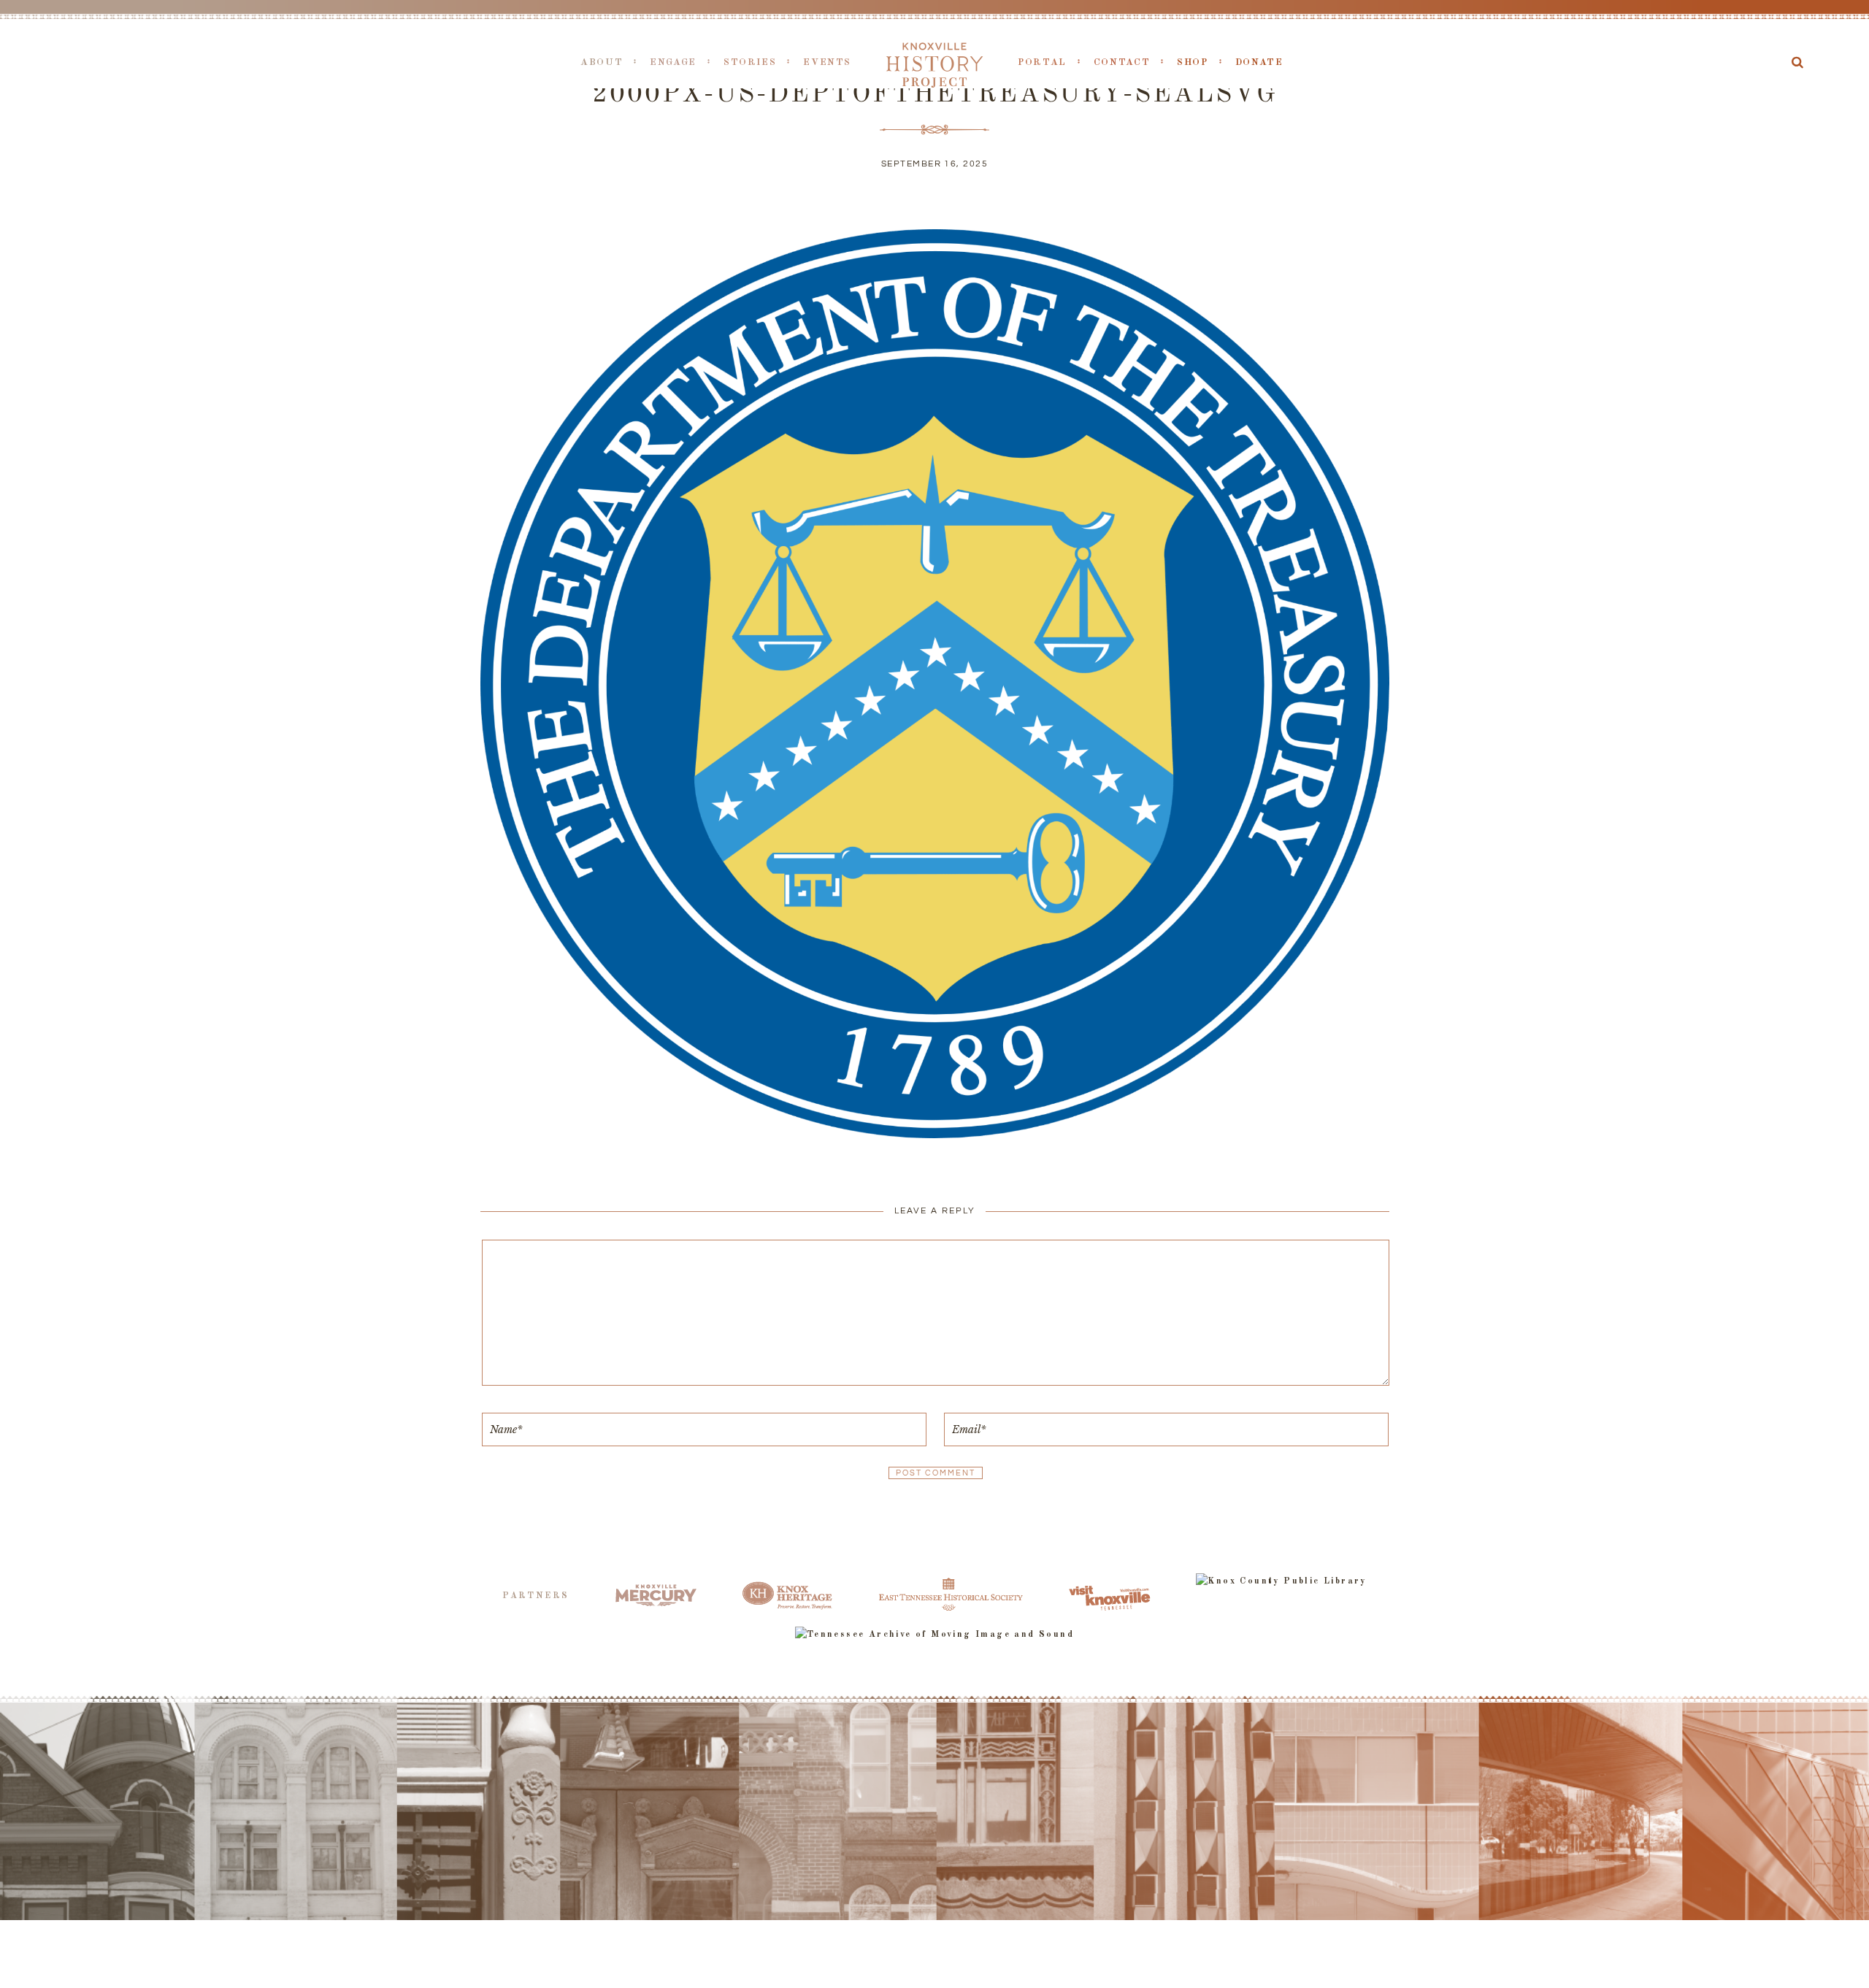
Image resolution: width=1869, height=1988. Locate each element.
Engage (673, 62)
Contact (1122, 62)
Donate (1259, 62)
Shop (1193, 62)
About (602, 62)
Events (827, 62)
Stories (750, 62)
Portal (1042, 62)
